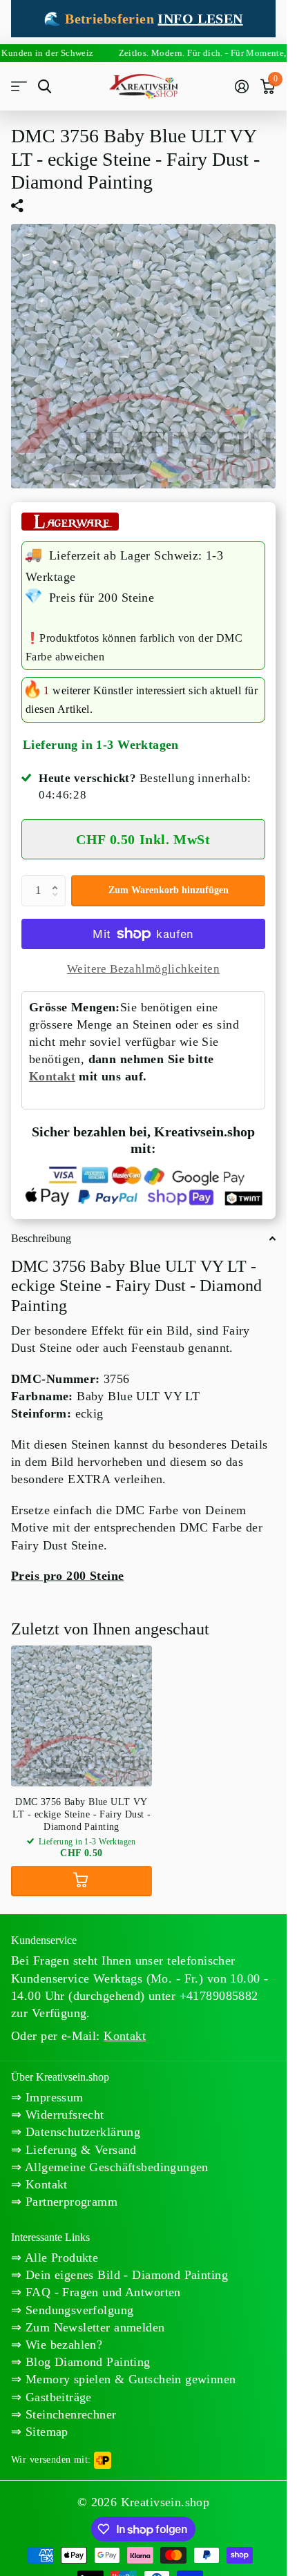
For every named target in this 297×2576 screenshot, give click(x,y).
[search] (45, 87)
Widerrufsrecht (63, 2115)
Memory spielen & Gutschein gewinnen (128, 2379)
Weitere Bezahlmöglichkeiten (143, 969)
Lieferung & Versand (79, 2150)
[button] (58, 879)
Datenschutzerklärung (81, 2132)
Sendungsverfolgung (77, 2310)
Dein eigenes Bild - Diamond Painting (125, 2275)
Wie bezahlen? (62, 2345)
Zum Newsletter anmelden (93, 2327)
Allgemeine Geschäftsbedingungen (115, 2167)
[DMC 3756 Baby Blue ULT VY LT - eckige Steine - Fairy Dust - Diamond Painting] (82, 1716)
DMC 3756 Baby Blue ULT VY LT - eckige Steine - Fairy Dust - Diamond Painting (82, 1814)
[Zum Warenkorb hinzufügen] (82, 1881)
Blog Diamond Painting (86, 2362)
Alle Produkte (60, 2258)
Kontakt (52, 1076)
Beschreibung (41, 1238)
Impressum (52, 2097)
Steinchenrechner (69, 2414)
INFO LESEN (200, 19)
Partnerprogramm (69, 2202)
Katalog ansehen (19, 87)
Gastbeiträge (56, 2397)
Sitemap (45, 2432)
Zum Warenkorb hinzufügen (169, 890)
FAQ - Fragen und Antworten (101, 2292)
